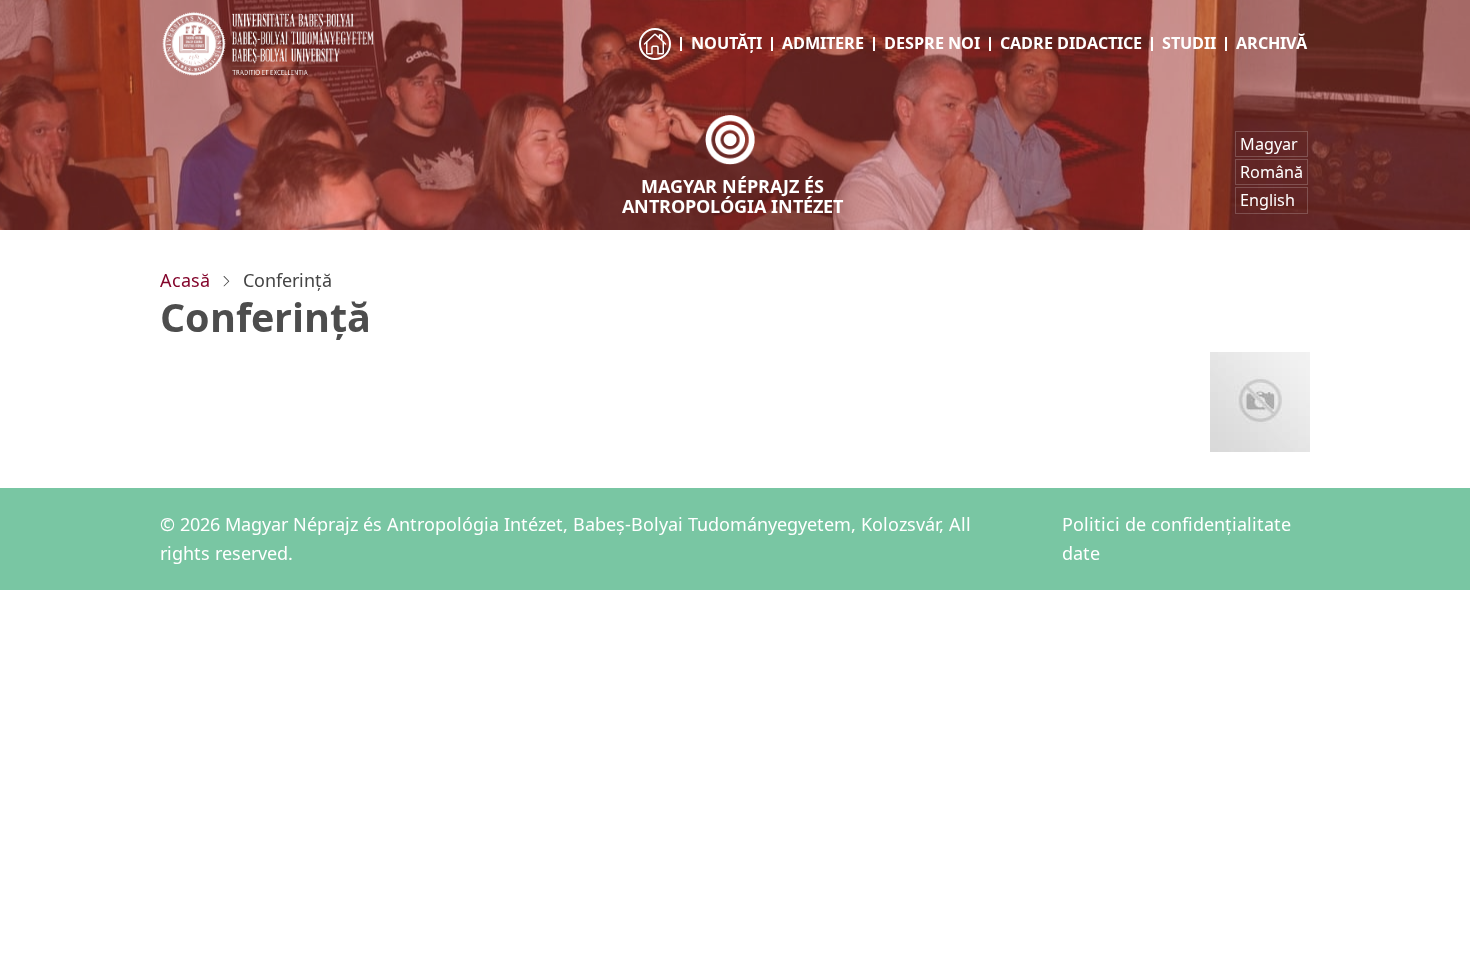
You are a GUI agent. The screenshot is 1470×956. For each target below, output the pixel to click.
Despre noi (932, 43)
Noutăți (726, 43)
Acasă (185, 280)
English (1267, 200)
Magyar (1269, 144)
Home (656, 62)
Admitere (823, 43)
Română (1271, 172)
